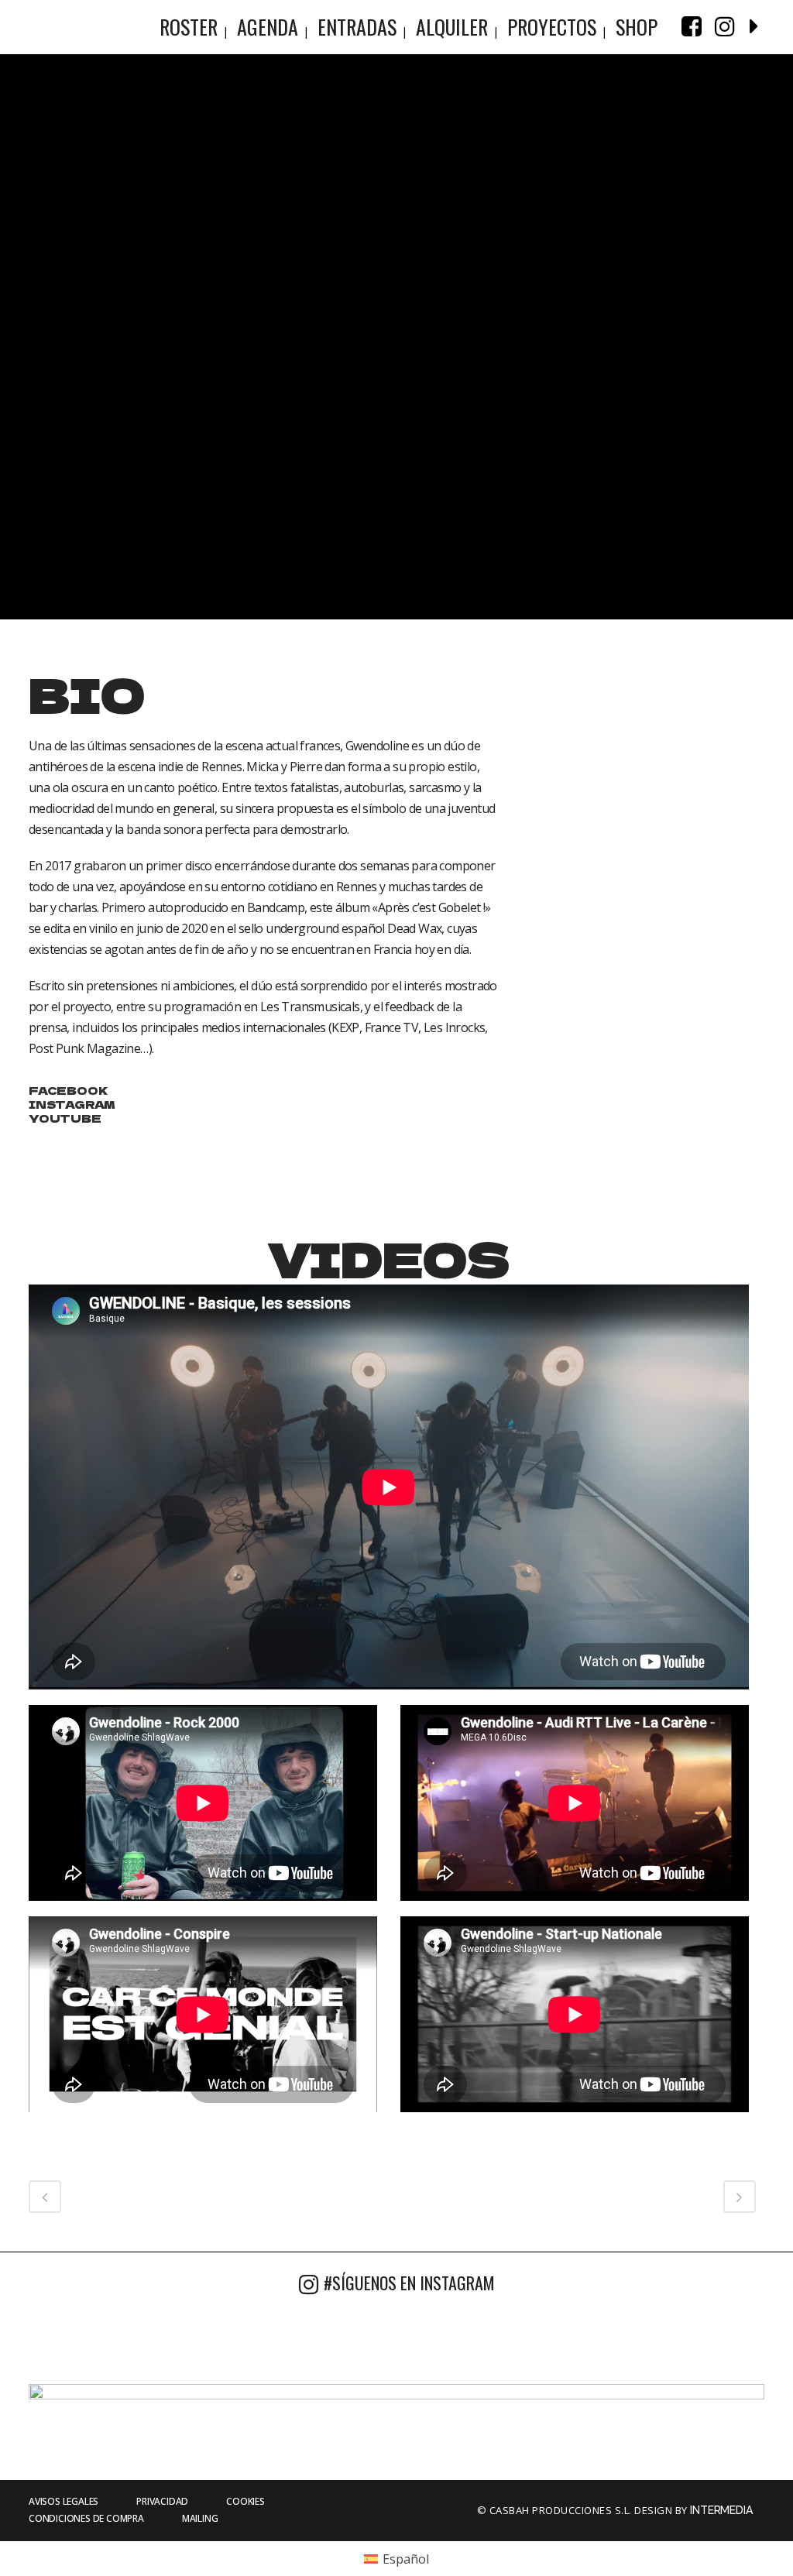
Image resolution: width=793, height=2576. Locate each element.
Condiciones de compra (86, 2518)
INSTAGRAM (72, 1104)
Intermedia (723, 2510)
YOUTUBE (65, 1118)
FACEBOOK (68, 1090)
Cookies (245, 2501)
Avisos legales (64, 2501)
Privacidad (162, 2501)
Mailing (200, 2518)
